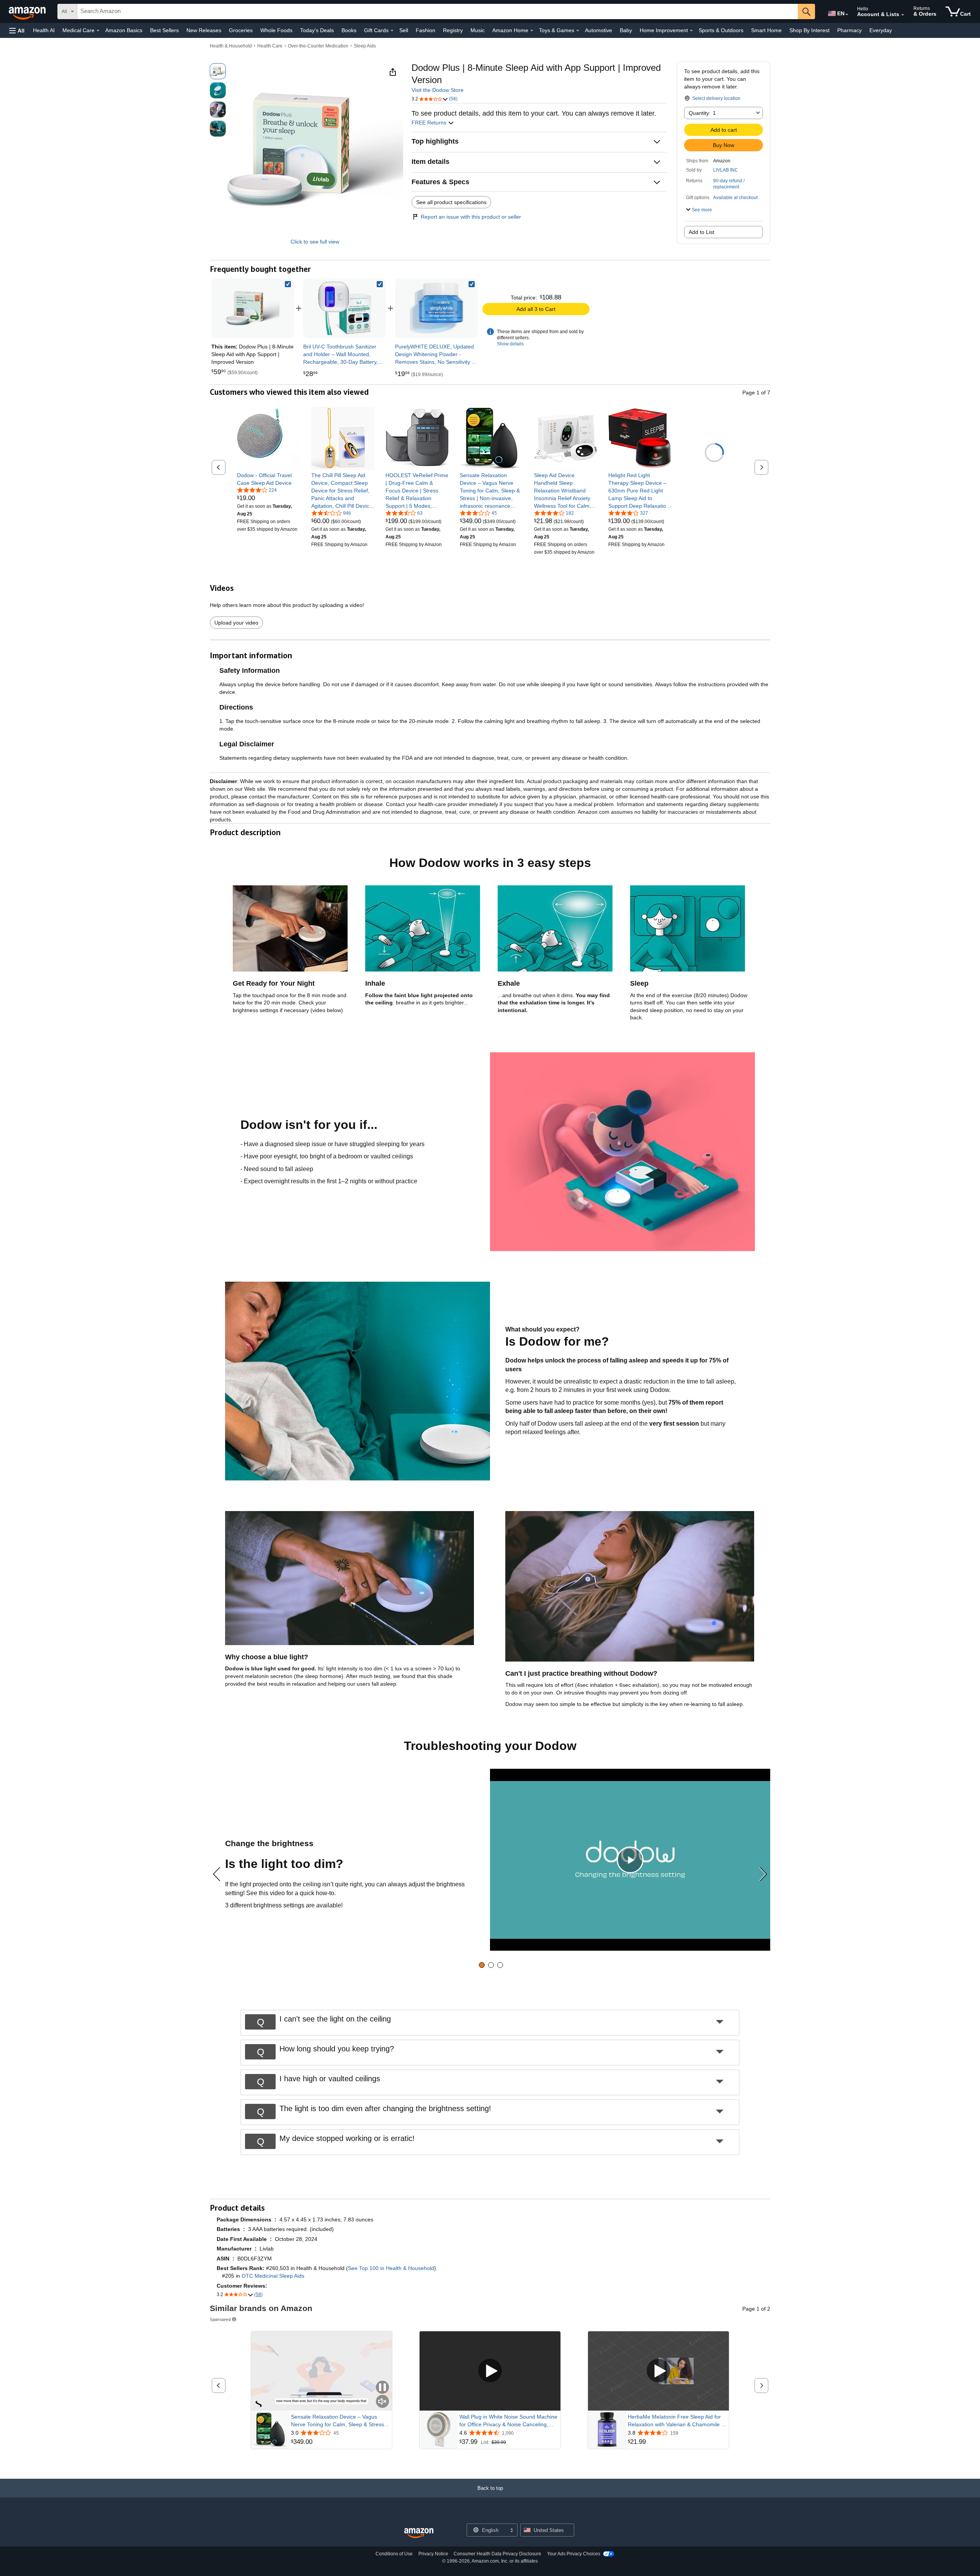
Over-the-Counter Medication (318, 46)
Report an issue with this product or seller (471, 217)
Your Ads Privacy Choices (574, 2554)
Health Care (270, 46)
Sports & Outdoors (721, 30)
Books (349, 30)
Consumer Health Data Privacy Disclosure (497, 2554)
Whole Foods (276, 30)
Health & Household (231, 46)
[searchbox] (438, 11)
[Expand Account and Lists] (903, 15)
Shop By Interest (809, 30)
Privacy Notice (433, 2554)
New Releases (204, 30)
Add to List (702, 232)
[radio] (218, 71)
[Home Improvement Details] (691, 31)
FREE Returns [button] (430, 123)
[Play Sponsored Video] (490, 2371)
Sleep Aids (365, 46)
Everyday (881, 30)
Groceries (241, 30)
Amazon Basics (124, 30)
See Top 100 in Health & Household (391, 2268)
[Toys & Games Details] (578, 31)
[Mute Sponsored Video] (382, 2402)
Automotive (599, 30)
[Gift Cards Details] (392, 31)
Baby (626, 30)
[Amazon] (28, 11)
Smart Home (766, 30)
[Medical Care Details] (98, 31)
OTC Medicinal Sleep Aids (273, 2276)
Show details (510, 344)
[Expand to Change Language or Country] (847, 15)
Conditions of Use (394, 2554)
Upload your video (236, 623)
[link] (345, 308)
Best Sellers (164, 30)
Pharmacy (849, 30)
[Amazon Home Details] (532, 31)
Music (478, 30)
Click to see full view (315, 242)
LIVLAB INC (726, 170)
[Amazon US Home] (419, 2533)
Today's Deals (317, 30)
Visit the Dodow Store (438, 90)
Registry (453, 30)
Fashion (425, 30)
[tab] (482, 1965)
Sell (404, 30)
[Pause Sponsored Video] (382, 2388)
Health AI (44, 30)
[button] (17, 30)
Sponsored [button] (220, 2319)
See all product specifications (451, 202)
